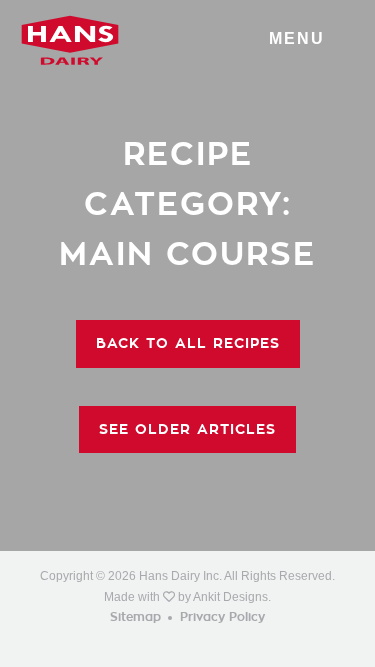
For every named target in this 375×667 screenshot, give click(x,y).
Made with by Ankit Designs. (187, 597)
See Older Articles (187, 429)
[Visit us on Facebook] (163, 642)
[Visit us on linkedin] (211, 642)
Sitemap (135, 617)
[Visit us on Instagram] (187, 642)
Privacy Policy (222, 617)
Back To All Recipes (188, 343)
